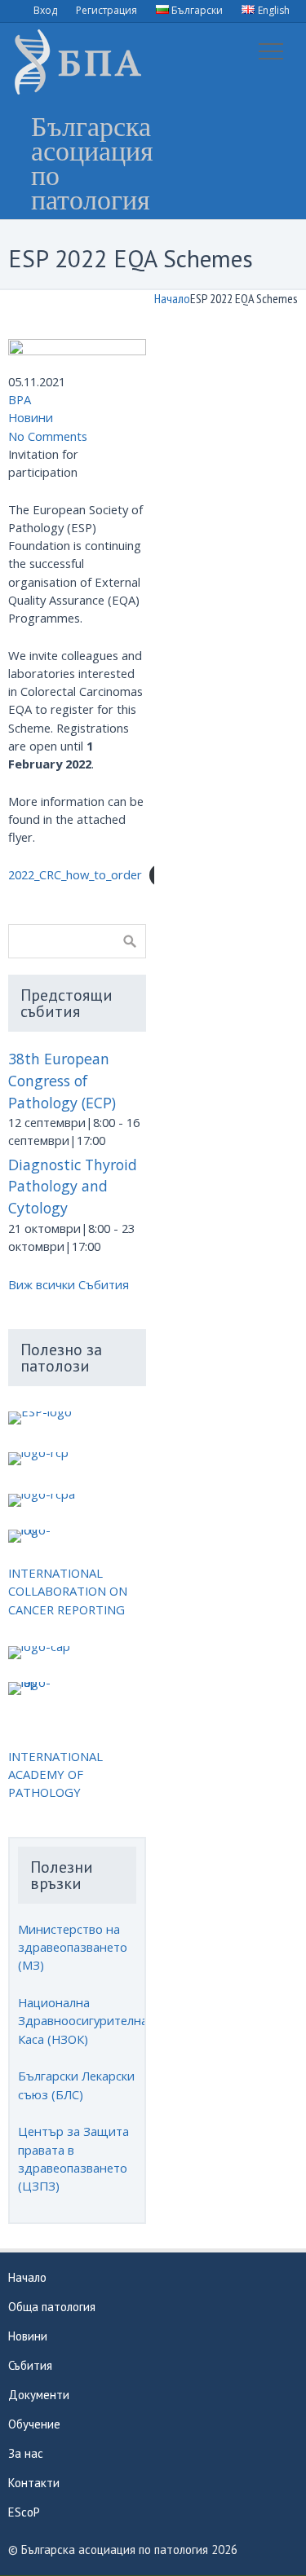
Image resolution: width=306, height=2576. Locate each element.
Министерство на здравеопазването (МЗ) (73, 1947)
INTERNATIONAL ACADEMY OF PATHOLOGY (55, 1774)
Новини (31, 417)
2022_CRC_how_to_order (75, 874)
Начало (172, 298)
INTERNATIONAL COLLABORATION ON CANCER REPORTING (68, 1591)
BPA (20, 399)
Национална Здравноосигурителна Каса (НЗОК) (83, 2020)
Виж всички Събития (69, 1284)
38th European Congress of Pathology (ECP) (62, 1080)
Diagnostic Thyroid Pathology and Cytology (73, 1186)
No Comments (48, 436)
